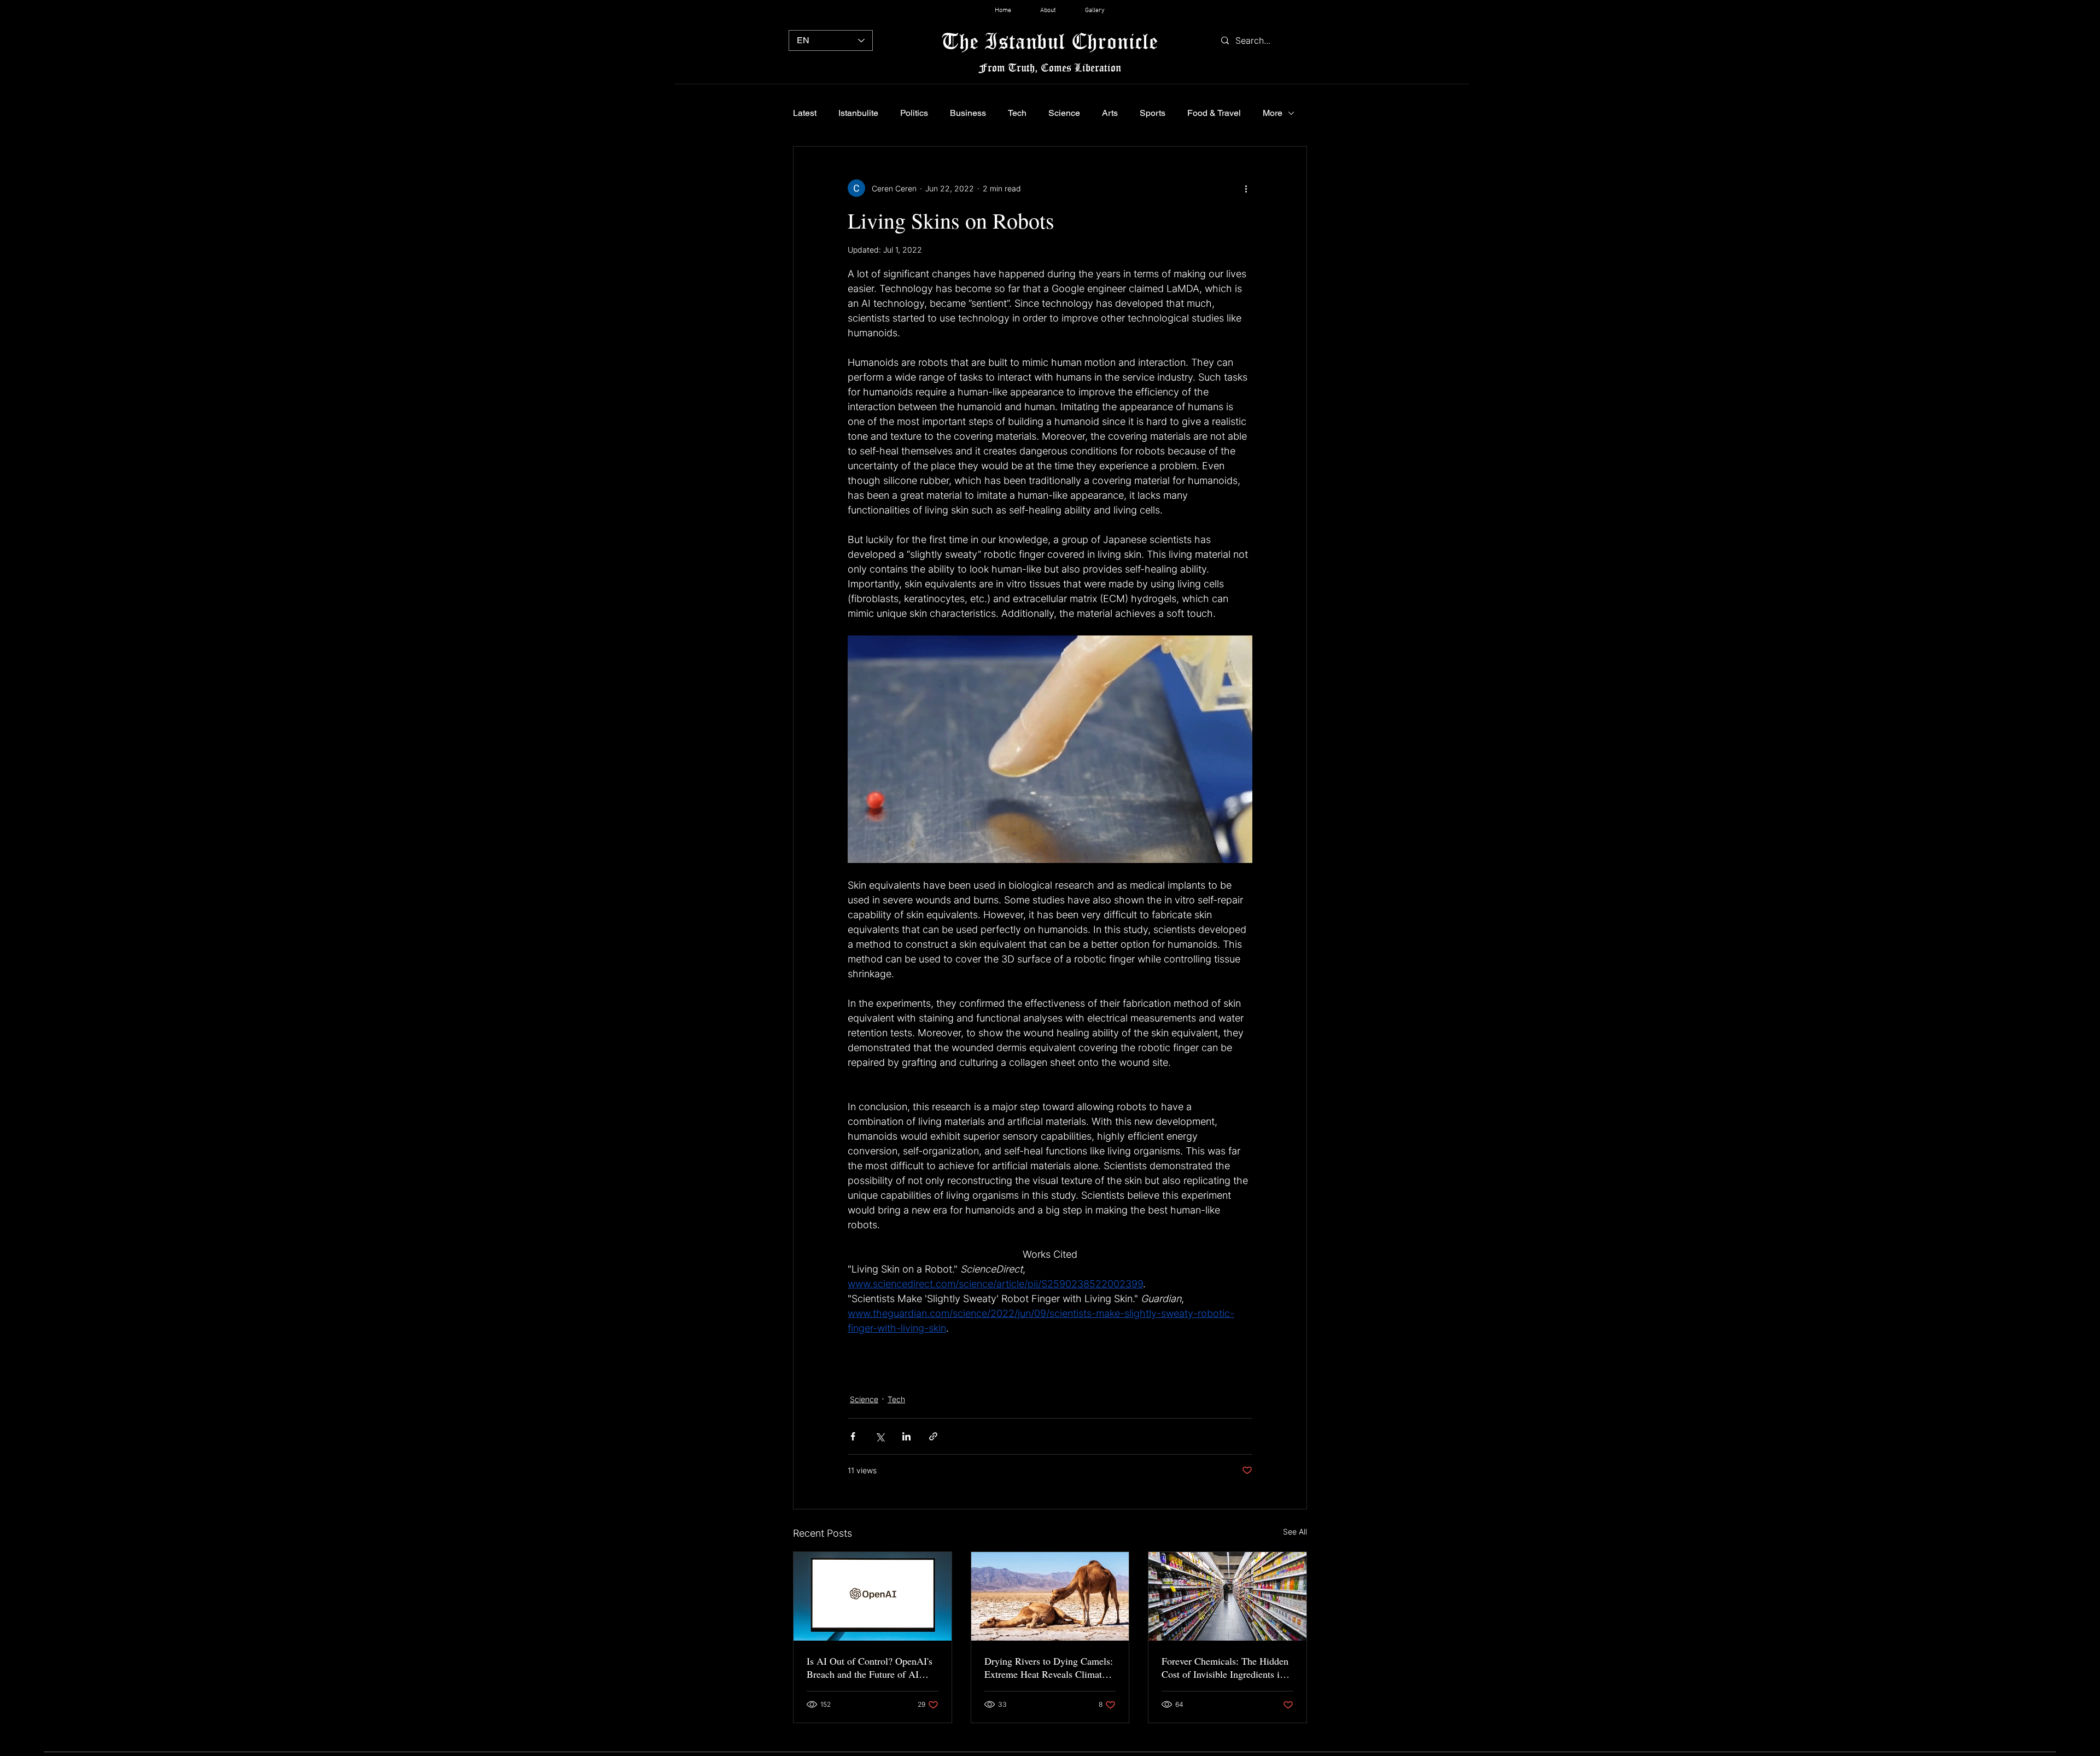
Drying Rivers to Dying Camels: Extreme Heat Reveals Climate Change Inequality (1049, 1667)
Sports (1153, 113)
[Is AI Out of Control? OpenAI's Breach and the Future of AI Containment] (873, 1596)
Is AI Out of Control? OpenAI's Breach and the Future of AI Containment (870, 1667)
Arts (1110, 113)
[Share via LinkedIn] (906, 1436)
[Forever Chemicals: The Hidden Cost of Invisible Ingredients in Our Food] (1227, 1596)
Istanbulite (858, 113)
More (1273, 113)
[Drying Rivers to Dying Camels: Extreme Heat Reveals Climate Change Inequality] (1050, 1596)
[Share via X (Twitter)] (880, 1436)
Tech (1017, 113)
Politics (914, 113)
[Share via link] (933, 1436)
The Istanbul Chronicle (1050, 41)
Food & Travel (1214, 113)
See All (1295, 1532)
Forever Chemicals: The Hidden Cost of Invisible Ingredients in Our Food (1225, 1667)
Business (968, 113)
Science (1064, 113)
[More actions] (1246, 188)
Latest (805, 113)
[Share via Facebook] (853, 1436)
